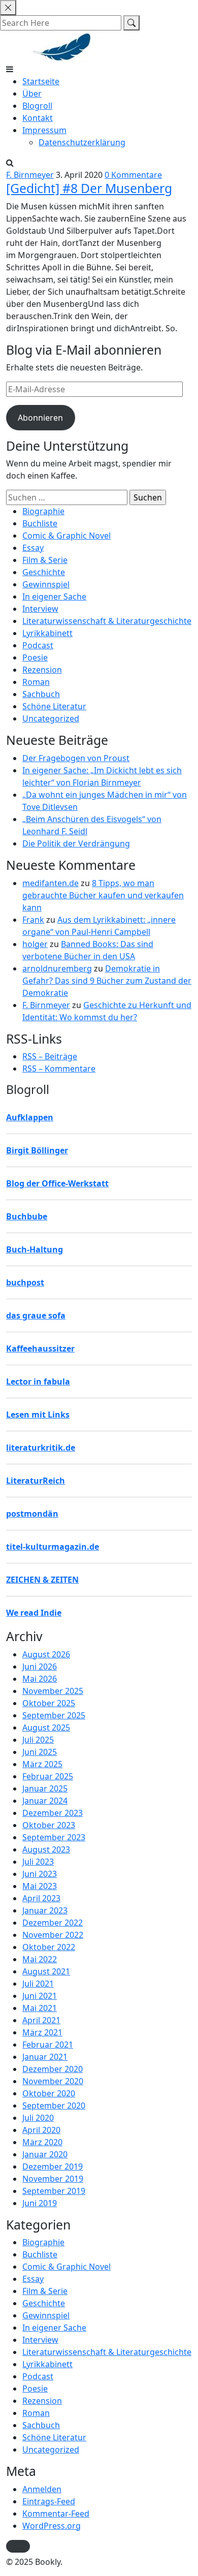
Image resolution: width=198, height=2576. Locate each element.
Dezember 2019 (53, 2166)
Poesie (35, 657)
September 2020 (54, 2106)
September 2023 (54, 1837)
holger (35, 944)
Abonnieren (40, 418)
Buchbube (27, 1216)
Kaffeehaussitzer (40, 1348)
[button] (18, 2546)
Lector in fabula (38, 1381)
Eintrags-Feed (49, 2501)
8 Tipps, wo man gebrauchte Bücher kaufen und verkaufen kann (103, 895)
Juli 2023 (38, 1862)
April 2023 (41, 1898)
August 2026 (46, 1654)
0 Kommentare (133, 175)
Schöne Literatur (54, 706)
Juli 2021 (38, 1984)
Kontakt (38, 118)
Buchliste (40, 523)
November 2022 (53, 1935)
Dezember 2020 (53, 2069)
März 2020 (42, 2142)
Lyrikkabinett (47, 633)
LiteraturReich (36, 1481)
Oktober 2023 (49, 1825)
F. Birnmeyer (30, 175)
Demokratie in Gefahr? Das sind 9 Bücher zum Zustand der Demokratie (107, 981)
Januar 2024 (45, 1801)
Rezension (42, 670)
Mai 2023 (40, 1886)
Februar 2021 (48, 2045)
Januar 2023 (45, 1910)
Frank (33, 920)
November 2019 (53, 2179)
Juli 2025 (38, 1740)
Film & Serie (45, 560)
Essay (33, 548)
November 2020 (53, 2081)
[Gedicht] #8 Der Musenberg (89, 188)
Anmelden (42, 2489)
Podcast (38, 645)
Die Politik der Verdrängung (76, 843)
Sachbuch (41, 694)
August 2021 (46, 1971)
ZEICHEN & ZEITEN (42, 1580)
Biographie (43, 511)
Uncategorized (51, 718)
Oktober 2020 (49, 2093)
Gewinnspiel (46, 584)
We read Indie (34, 1613)
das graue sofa (36, 1315)
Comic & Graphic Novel (67, 536)
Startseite (41, 81)
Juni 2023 (40, 1874)
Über (32, 93)
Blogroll (37, 106)
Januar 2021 (45, 2057)
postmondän (32, 1514)
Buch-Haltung (35, 1249)
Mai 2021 (40, 2008)
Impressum (44, 130)
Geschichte (44, 572)
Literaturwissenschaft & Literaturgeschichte (107, 621)
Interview (40, 609)
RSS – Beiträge (50, 1056)
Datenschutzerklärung (82, 142)
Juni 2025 (40, 1752)
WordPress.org (52, 2526)
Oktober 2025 (49, 1703)
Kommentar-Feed (56, 2514)
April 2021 (41, 2020)
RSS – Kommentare (59, 1069)
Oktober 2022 (49, 1947)
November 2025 (53, 1691)
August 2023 (46, 1849)
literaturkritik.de (41, 1448)
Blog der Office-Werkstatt (57, 1183)
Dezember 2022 (53, 1923)
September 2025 (54, 1715)
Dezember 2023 (53, 1813)
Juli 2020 (38, 2118)
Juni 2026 (40, 1667)
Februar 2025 (48, 1776)
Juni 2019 (40, 2203)
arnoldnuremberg (57, 968)
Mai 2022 (40, 1959)
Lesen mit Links (38, 1415)
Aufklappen (30, 1117)
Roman (36, 682)
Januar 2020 (45, 2154)
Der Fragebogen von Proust (76, 758)
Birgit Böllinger (37, 1150)
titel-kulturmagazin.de (53, 1547)
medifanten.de (51, 883)
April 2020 (41, 2130)
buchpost (25, 1282)
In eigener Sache (54, 596)
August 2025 (46, 1727)
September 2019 (54, 2191)
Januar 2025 (45, 1788)
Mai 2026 (40, 1679)
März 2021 (42, 2032)
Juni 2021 (40, 1996)
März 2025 (42, 1764)
